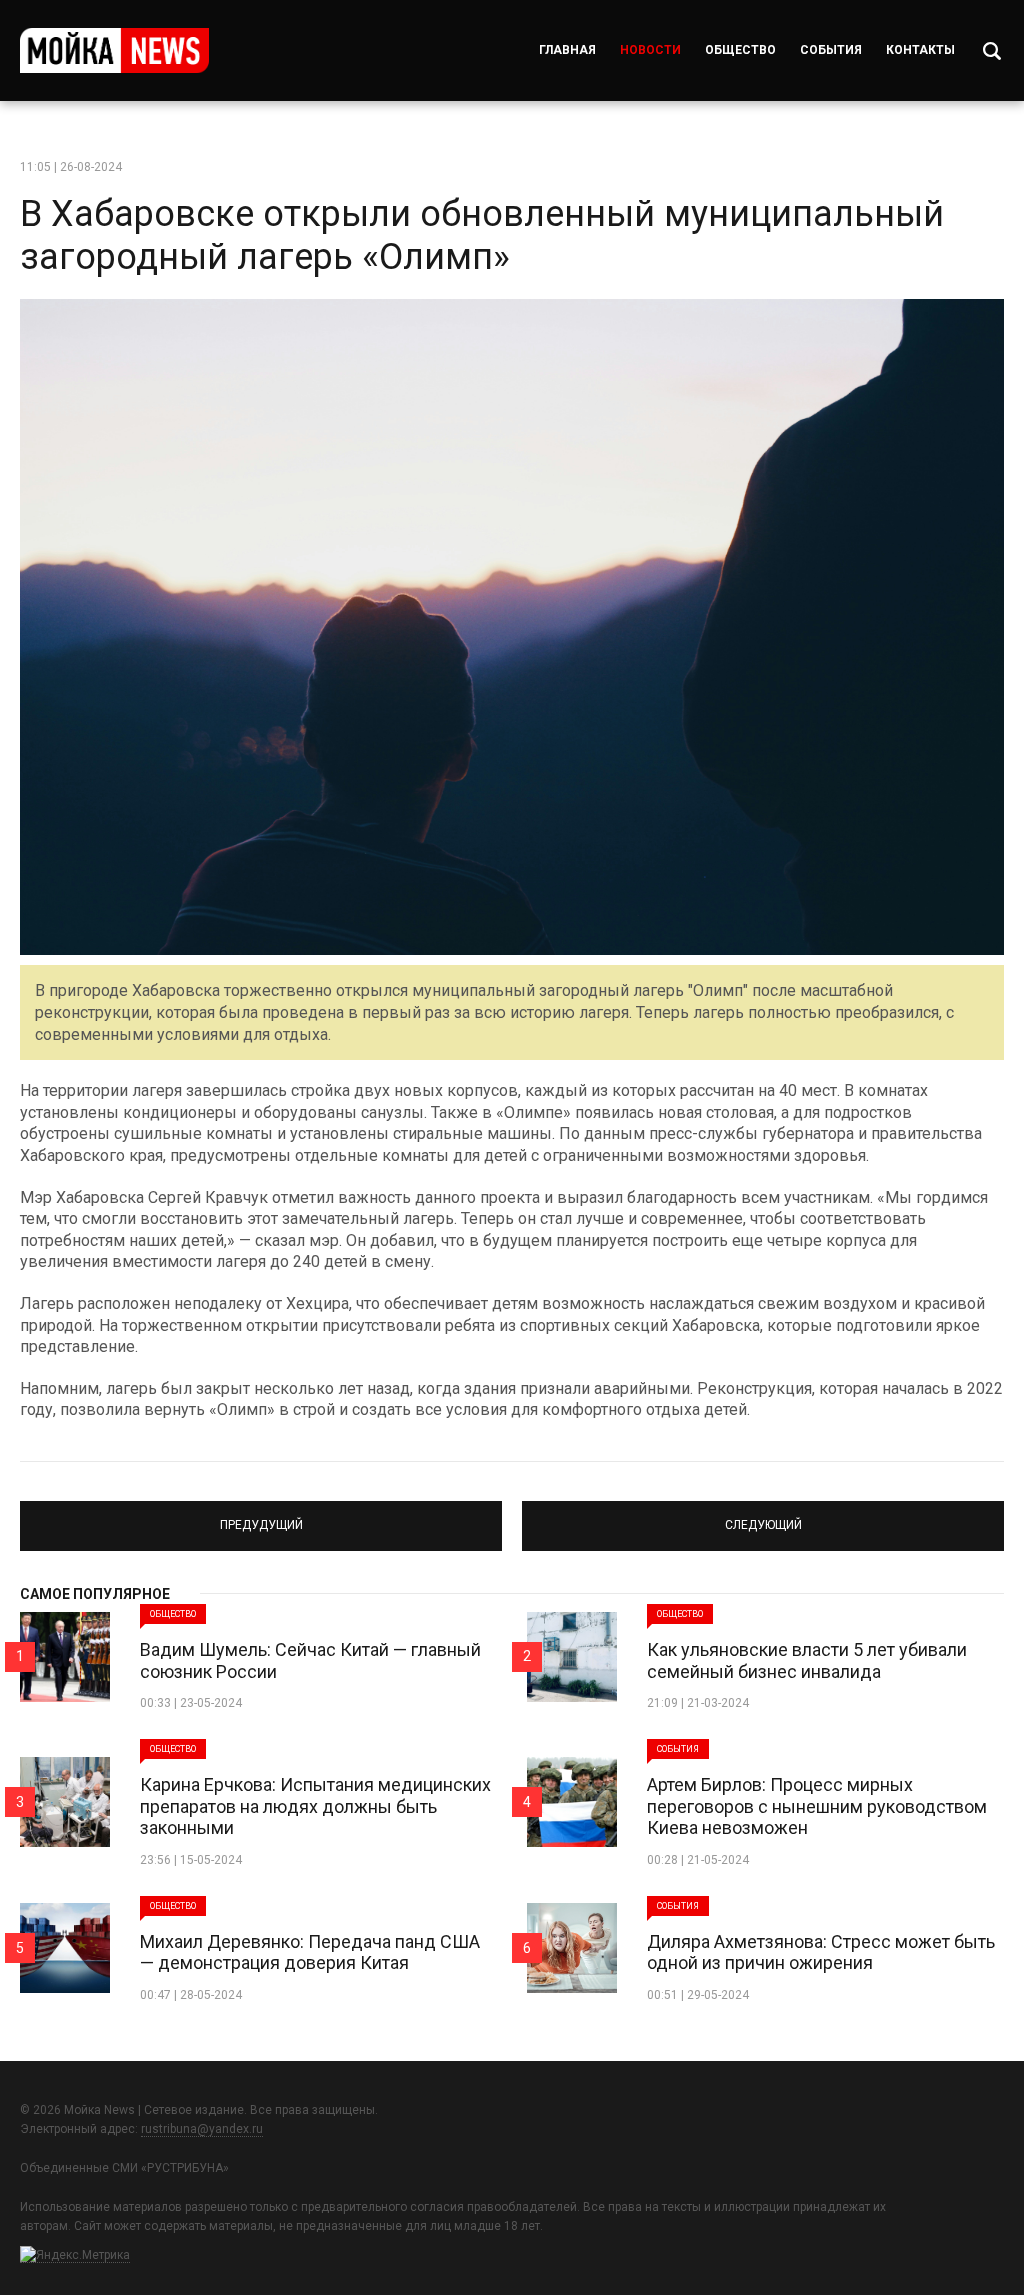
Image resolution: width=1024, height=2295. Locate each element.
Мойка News (114, 50)
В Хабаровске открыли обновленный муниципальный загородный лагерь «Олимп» (482, 235)
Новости (650, 50)
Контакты (920, 50)
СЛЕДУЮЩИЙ (763, 1517)
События (831, 50)
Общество (740, 50)
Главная (567, 50)
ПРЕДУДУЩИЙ (261, 1517)
